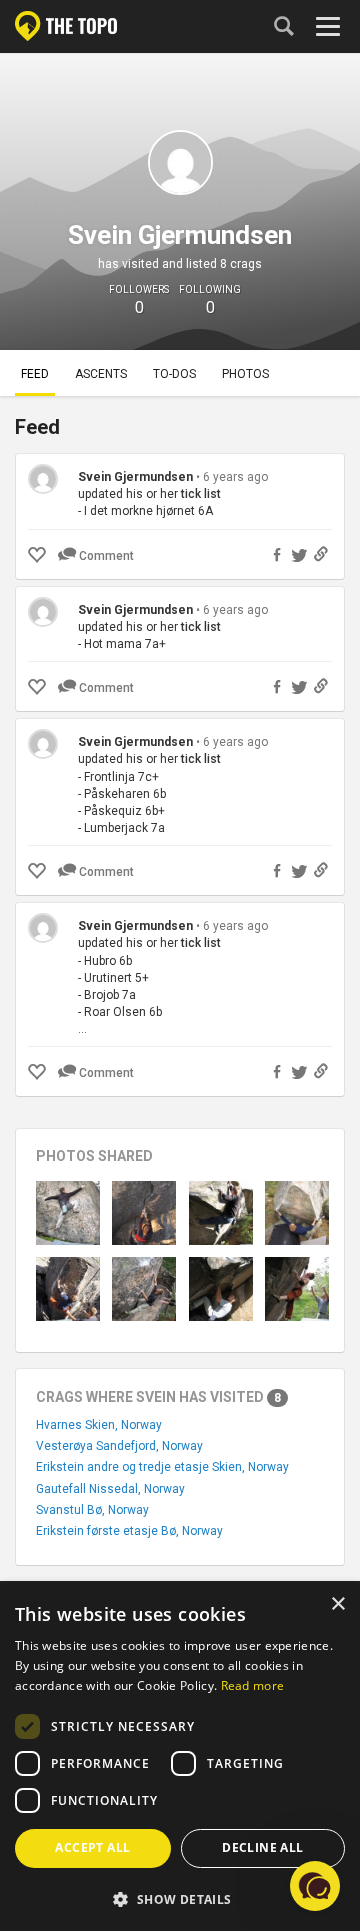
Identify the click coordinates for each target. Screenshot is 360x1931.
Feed (35, 374)
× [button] (337, 1604)
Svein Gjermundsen (135, 477)
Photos (245, 374)
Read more (253, 1685)
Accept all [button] (92, 1847)
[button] (180, 1898)
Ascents (101, 374)
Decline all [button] (262, 1847)
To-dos (174, 374)
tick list (201, 494)
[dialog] (180, 1757)
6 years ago (235, 477)
